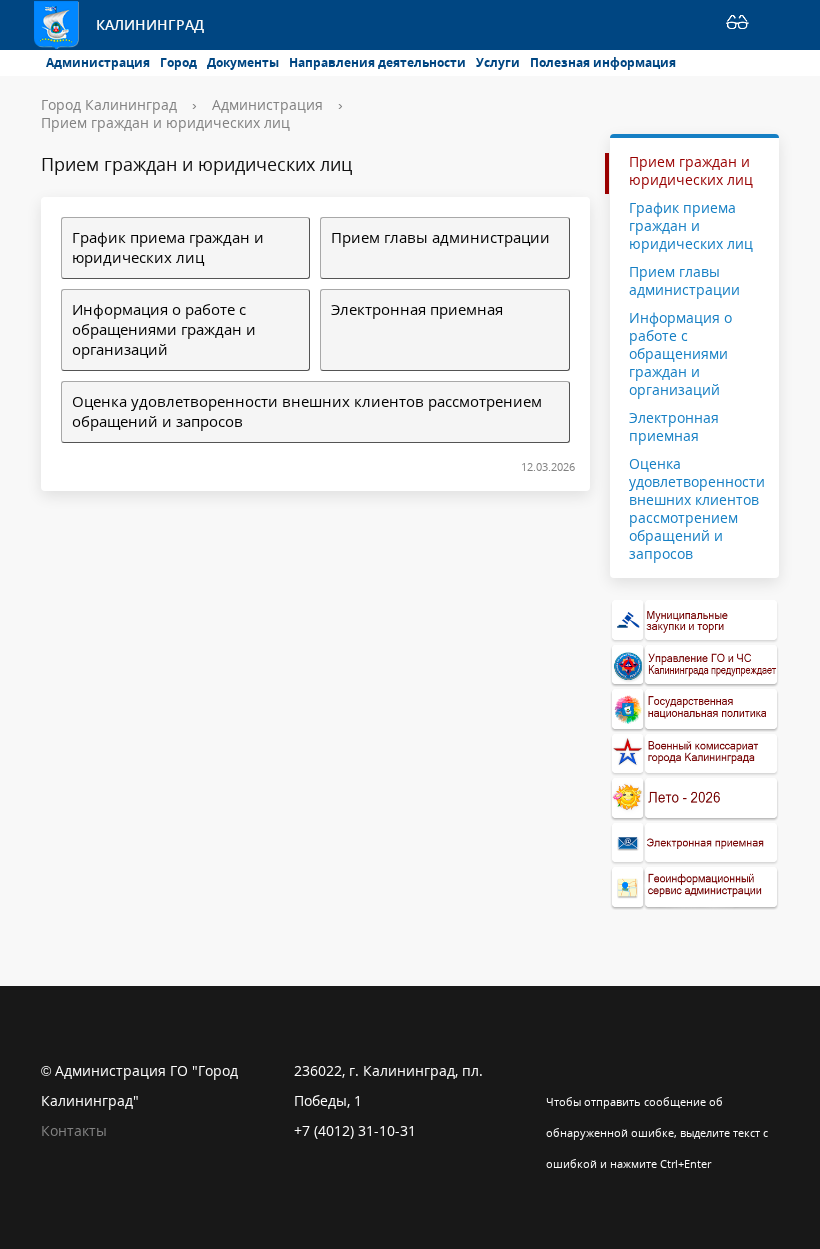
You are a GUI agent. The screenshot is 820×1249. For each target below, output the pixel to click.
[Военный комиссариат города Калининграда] (695, 754)
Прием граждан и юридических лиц (165, 122)
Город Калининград (109, 104)
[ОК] (600, 1071)
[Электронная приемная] (695, 843)
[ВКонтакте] (561, 1071)
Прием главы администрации (440, 237)
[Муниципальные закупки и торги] (695, 620)
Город (178, 62)
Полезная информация (603, 62)
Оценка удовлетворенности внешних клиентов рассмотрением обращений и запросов (307, 411)
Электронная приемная (417, 309)
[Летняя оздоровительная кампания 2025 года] (695, 798)
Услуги (498, 62)
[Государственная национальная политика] (695, 709)
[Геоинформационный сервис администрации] (695, 887)
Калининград (150, 24)
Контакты (74, 1130)
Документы (243, 62)
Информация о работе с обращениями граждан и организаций (164, 329)
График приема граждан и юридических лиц (168, 247)
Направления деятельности (377, 62)
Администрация (98, 62)
